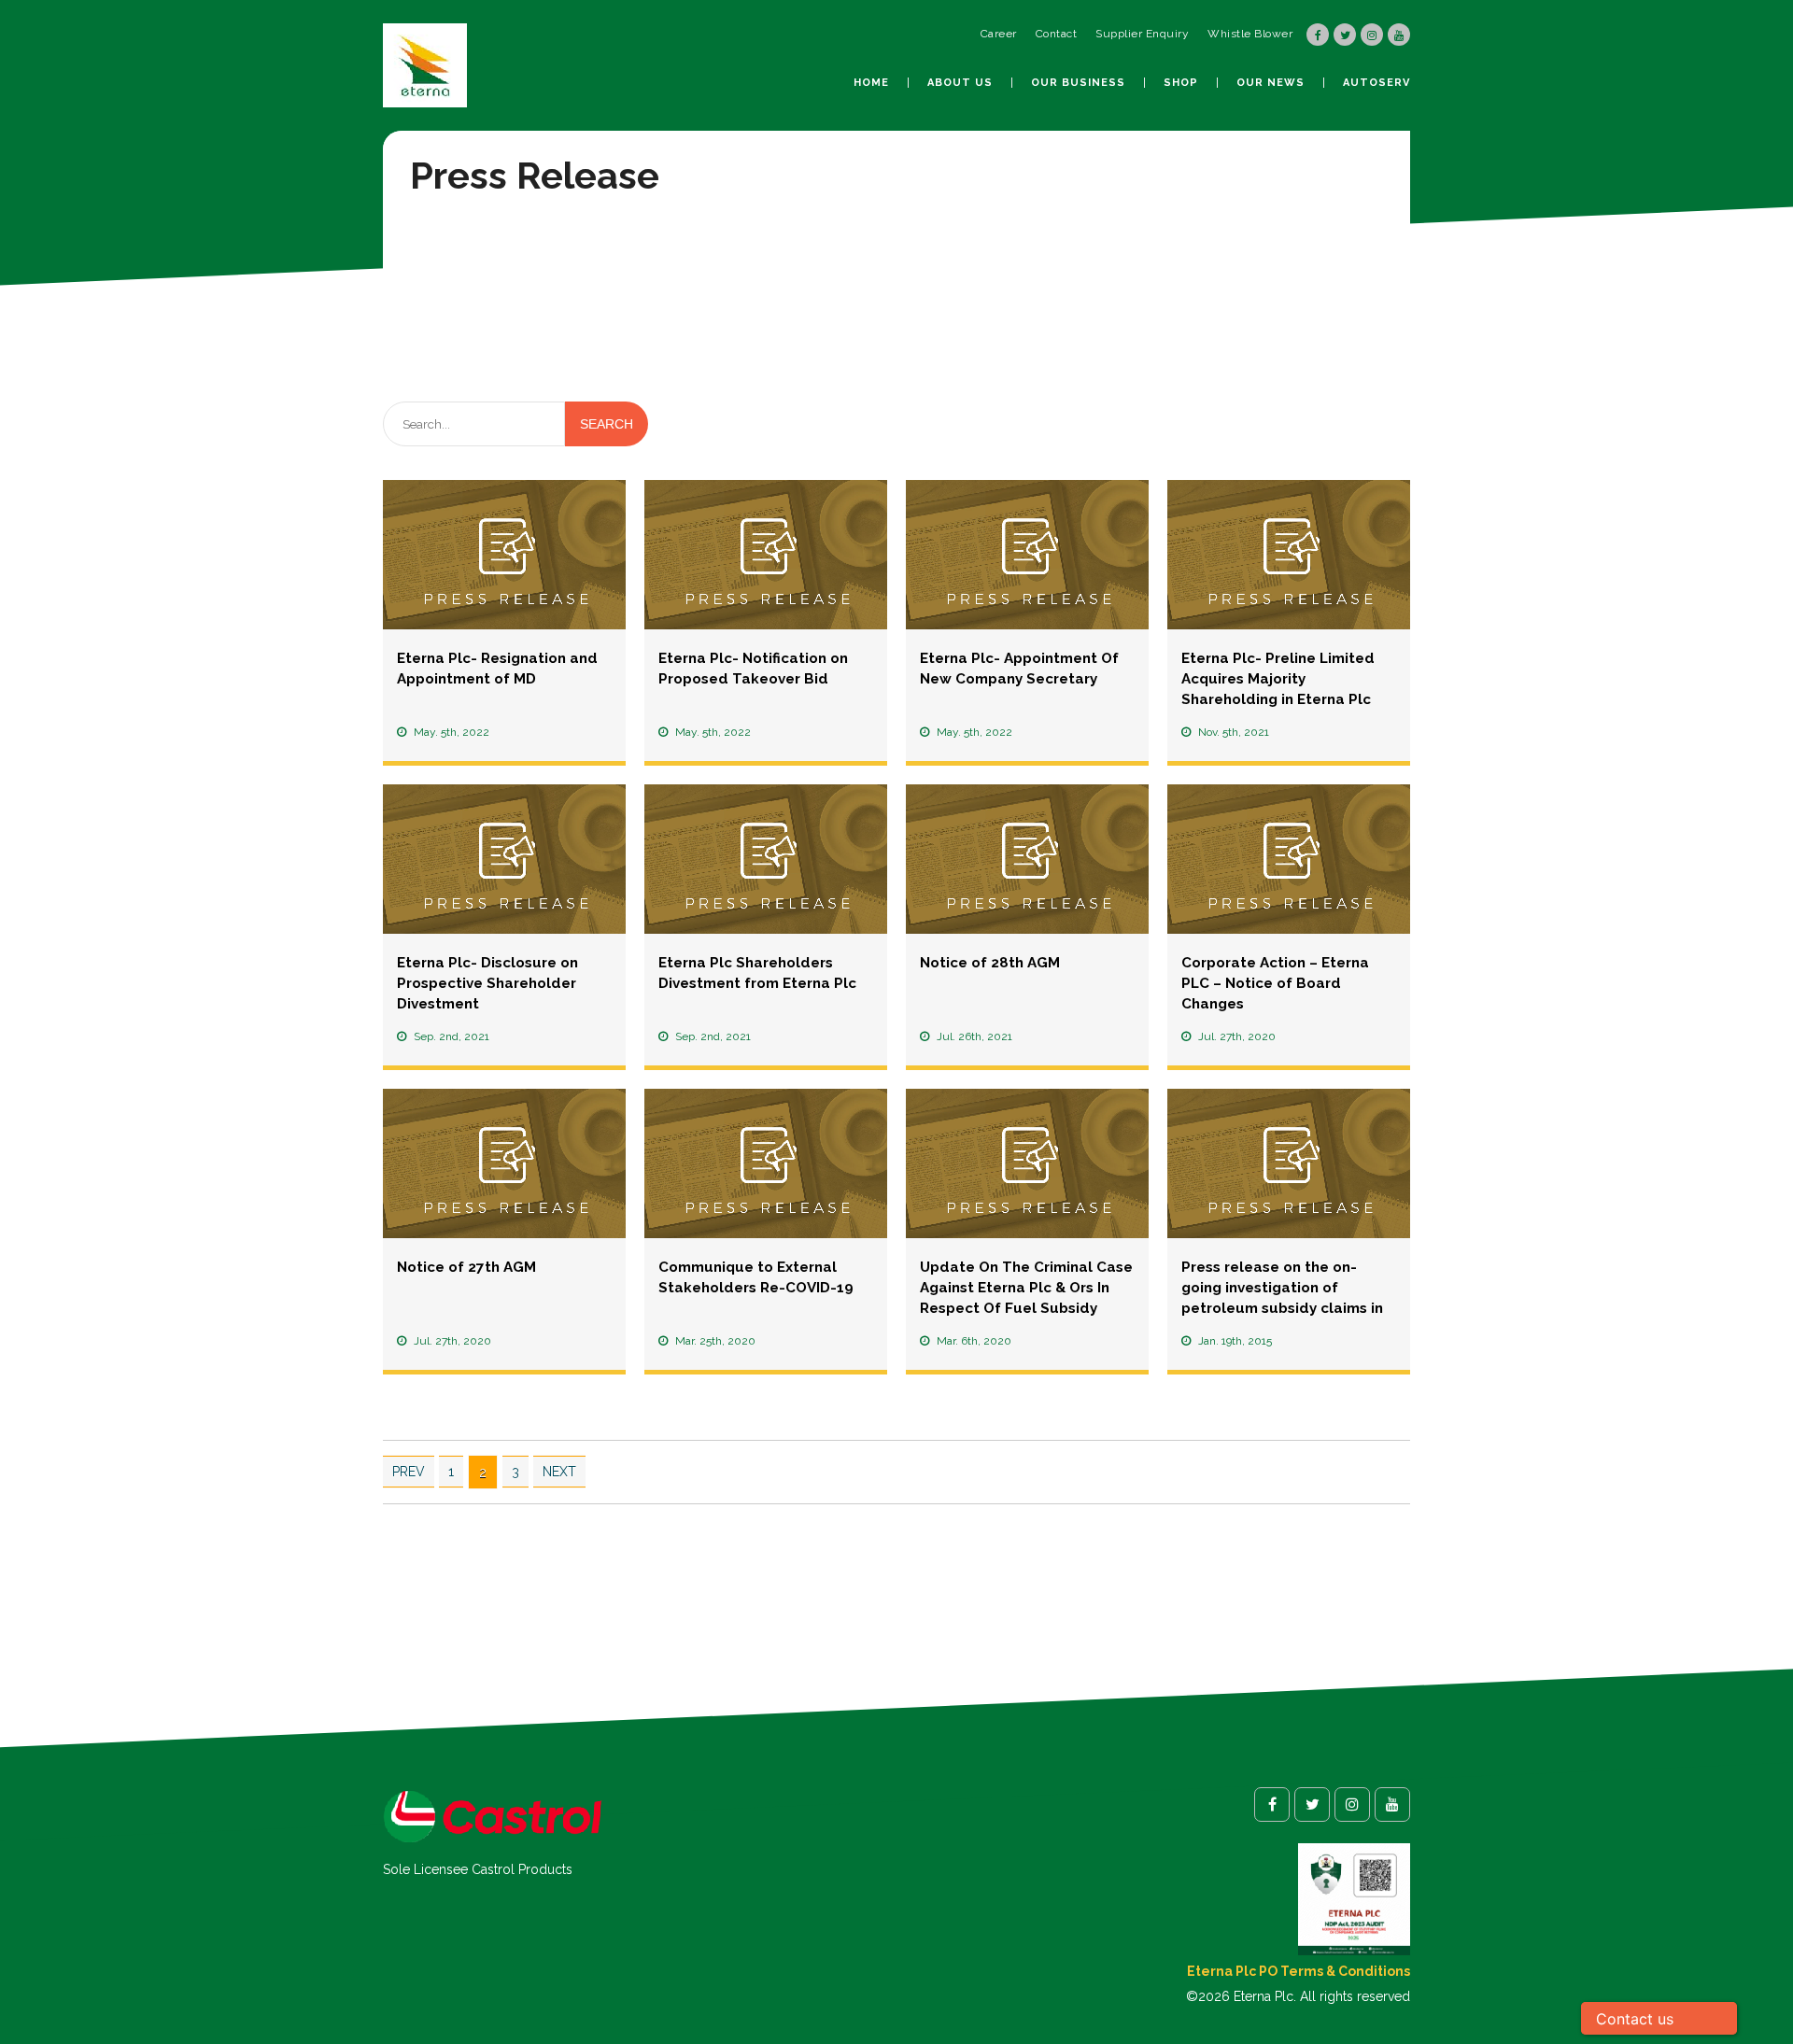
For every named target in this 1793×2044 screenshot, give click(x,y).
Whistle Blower (1250, 34)
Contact (1057, 34)
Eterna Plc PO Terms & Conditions (1299, 1971)
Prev (409, 1472)
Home (871, 83)
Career (999, 34)
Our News (1271, 83)
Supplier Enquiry (1142, 34)
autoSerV (1377, 83)
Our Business (1078, 83)
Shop (1181, 83)
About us (960, 83)
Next (559, 1472)
